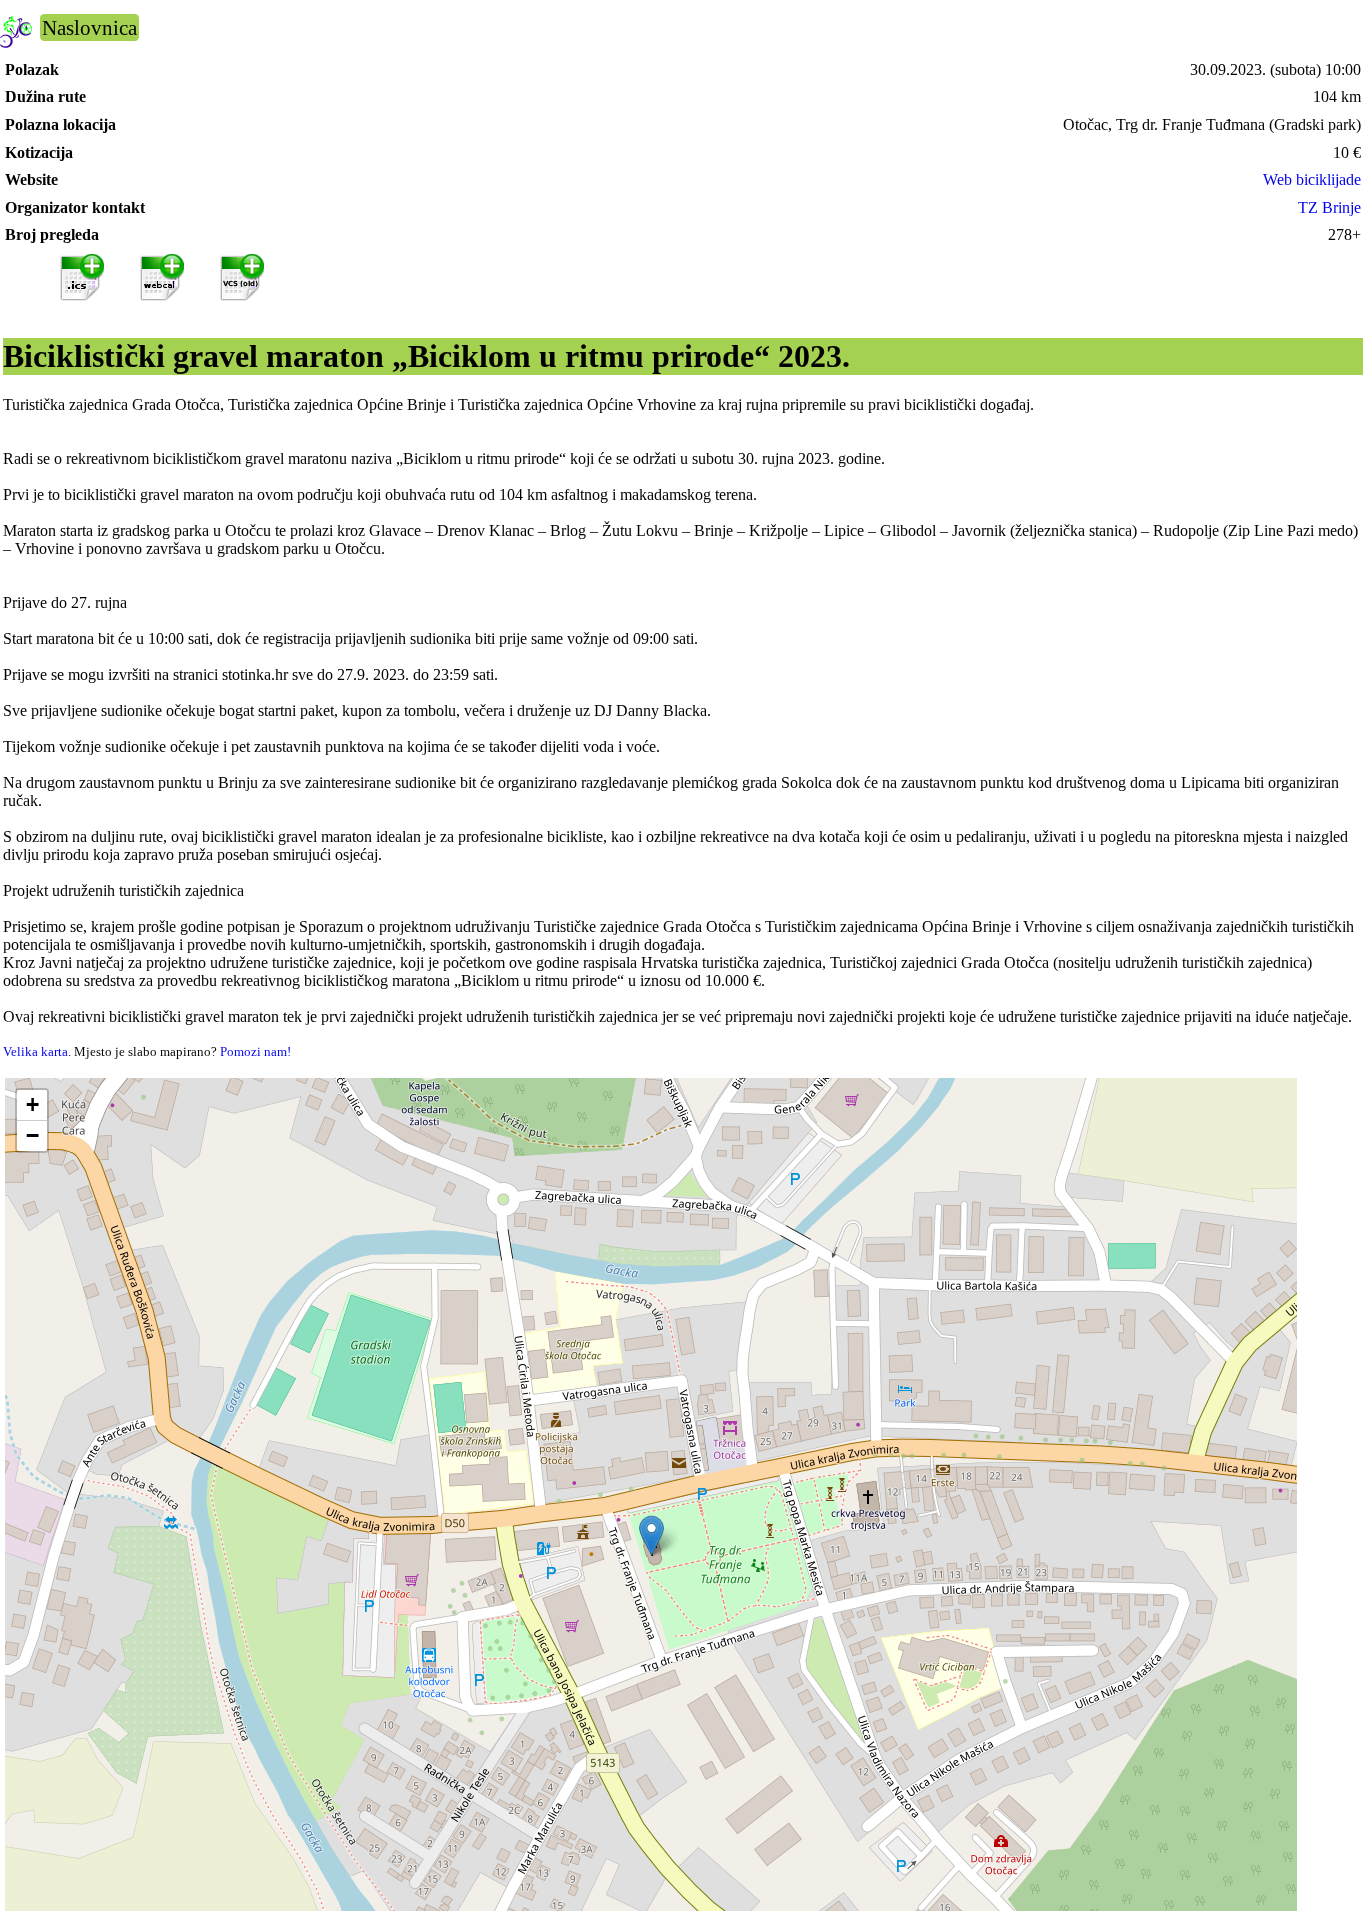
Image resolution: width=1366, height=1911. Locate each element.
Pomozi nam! (255, 1051)
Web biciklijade (1312, 179)
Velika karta (35, 1051)
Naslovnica (89, 27)
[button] (651, 1535)
